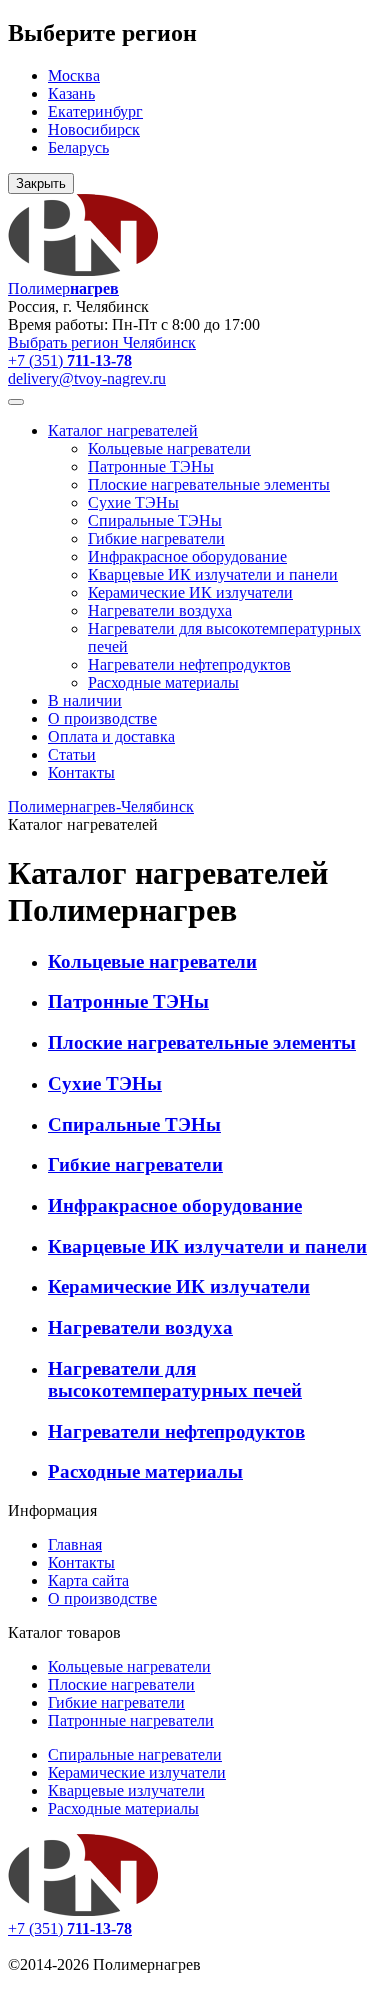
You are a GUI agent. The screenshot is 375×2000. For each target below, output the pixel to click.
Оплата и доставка (111, 736)
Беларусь (78, 147)
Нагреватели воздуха (160, 610)
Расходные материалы (163, 682)
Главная (75, 1544)
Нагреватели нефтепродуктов (189, 664)
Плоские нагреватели (121, 1684)
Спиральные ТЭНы (155, 520)
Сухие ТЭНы (133, 502)
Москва (74, 75)
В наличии (85, 700)
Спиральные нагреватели (135, 1754)
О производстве (102, 718)
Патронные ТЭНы (151, 466)
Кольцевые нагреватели (169, 448)
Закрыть (41, 183)
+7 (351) (70, 360)
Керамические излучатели (137, 1772)
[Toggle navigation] (16, 402)
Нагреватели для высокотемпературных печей (175, 1379)
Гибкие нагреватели (156, 538)
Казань (71, 93)
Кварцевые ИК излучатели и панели (213, 574)
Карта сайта (88, 1580)
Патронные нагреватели (131, 1720)
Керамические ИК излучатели (190, 592)
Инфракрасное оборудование (187, 556)
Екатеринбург (95, 111)
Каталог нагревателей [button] (123, 430)
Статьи (72, 754)
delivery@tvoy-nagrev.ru (87, 378)
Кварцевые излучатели (126, 1790)
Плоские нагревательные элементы (209, 484)
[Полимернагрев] (83, 1910)
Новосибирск (94, 129)
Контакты (81, 772)
